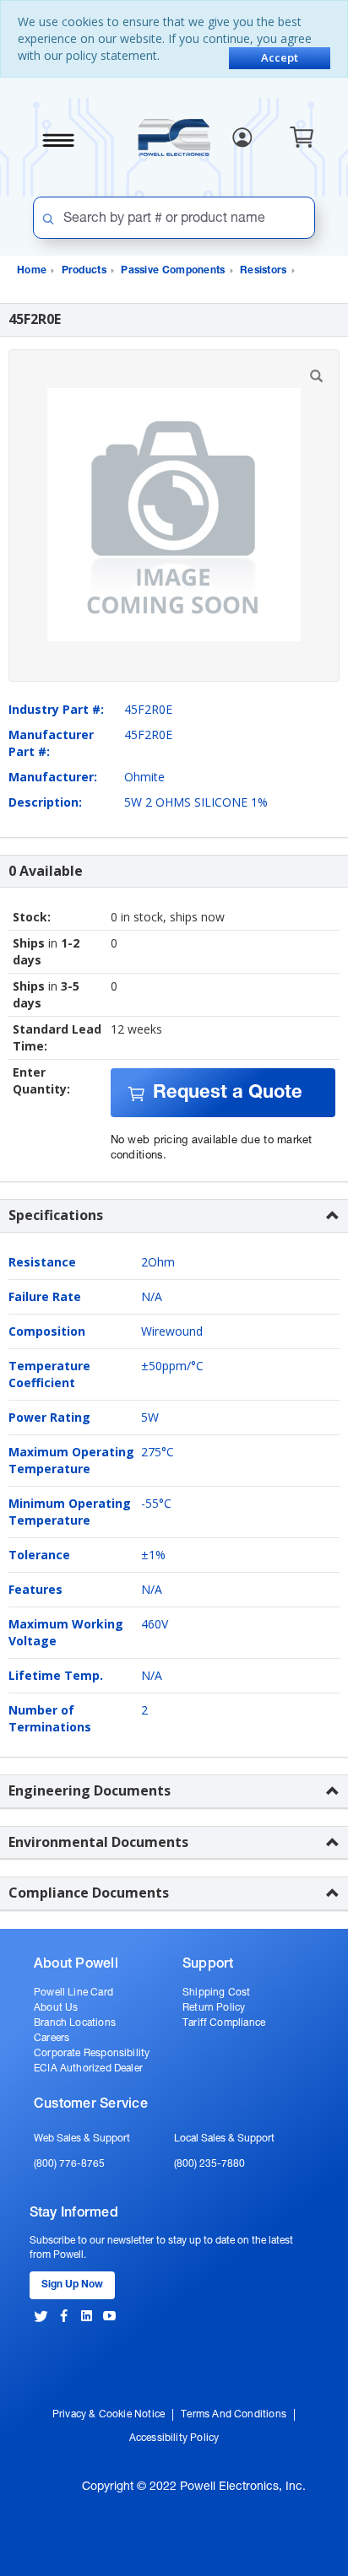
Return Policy (214, 2008)
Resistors (264, 271)
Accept (280, 57)
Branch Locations (75, 2023)
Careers (52, 2039)
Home (32, 271)
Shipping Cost (216, 1993)
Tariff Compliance (224, 2023)
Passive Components (173, 271)
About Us (56, 2008)
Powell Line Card (73, 1993)
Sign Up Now (72, 2285)
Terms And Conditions (234, 2415)
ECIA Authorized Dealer (88, 2069)
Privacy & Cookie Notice (109, 2415)
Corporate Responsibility (92, 2054)
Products (84, 271)
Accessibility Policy (174, 2438)
